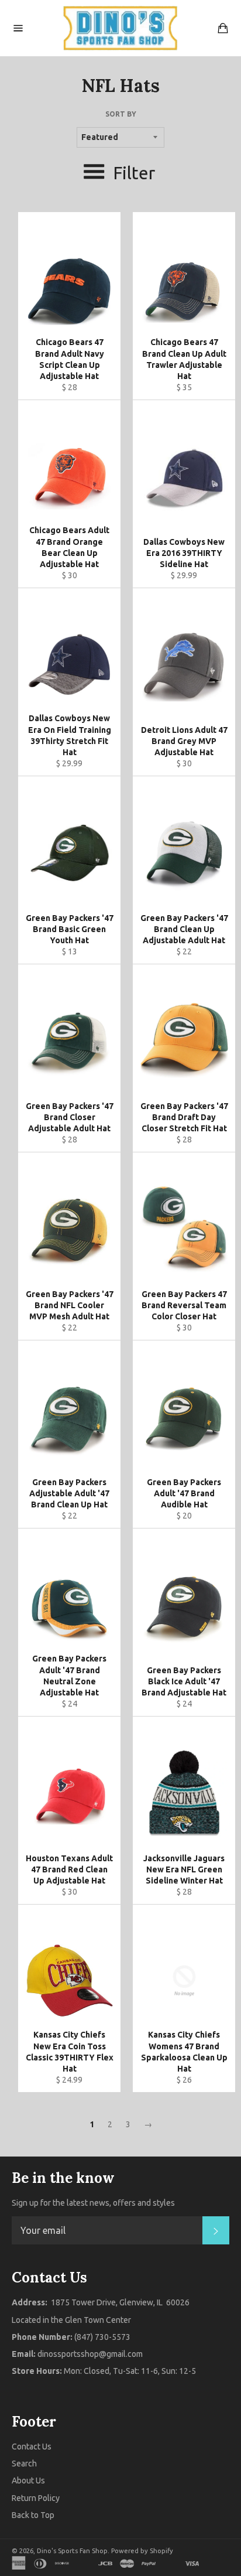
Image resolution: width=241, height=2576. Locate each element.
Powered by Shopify (142, 2551)
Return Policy (36, 2498)
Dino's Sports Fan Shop (72, 2551)
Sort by (121, 114)
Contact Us (32, 2447)
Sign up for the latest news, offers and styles (93, 2203)
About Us (28, 2481)
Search (24, 2464)
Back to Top (33, 2515)
